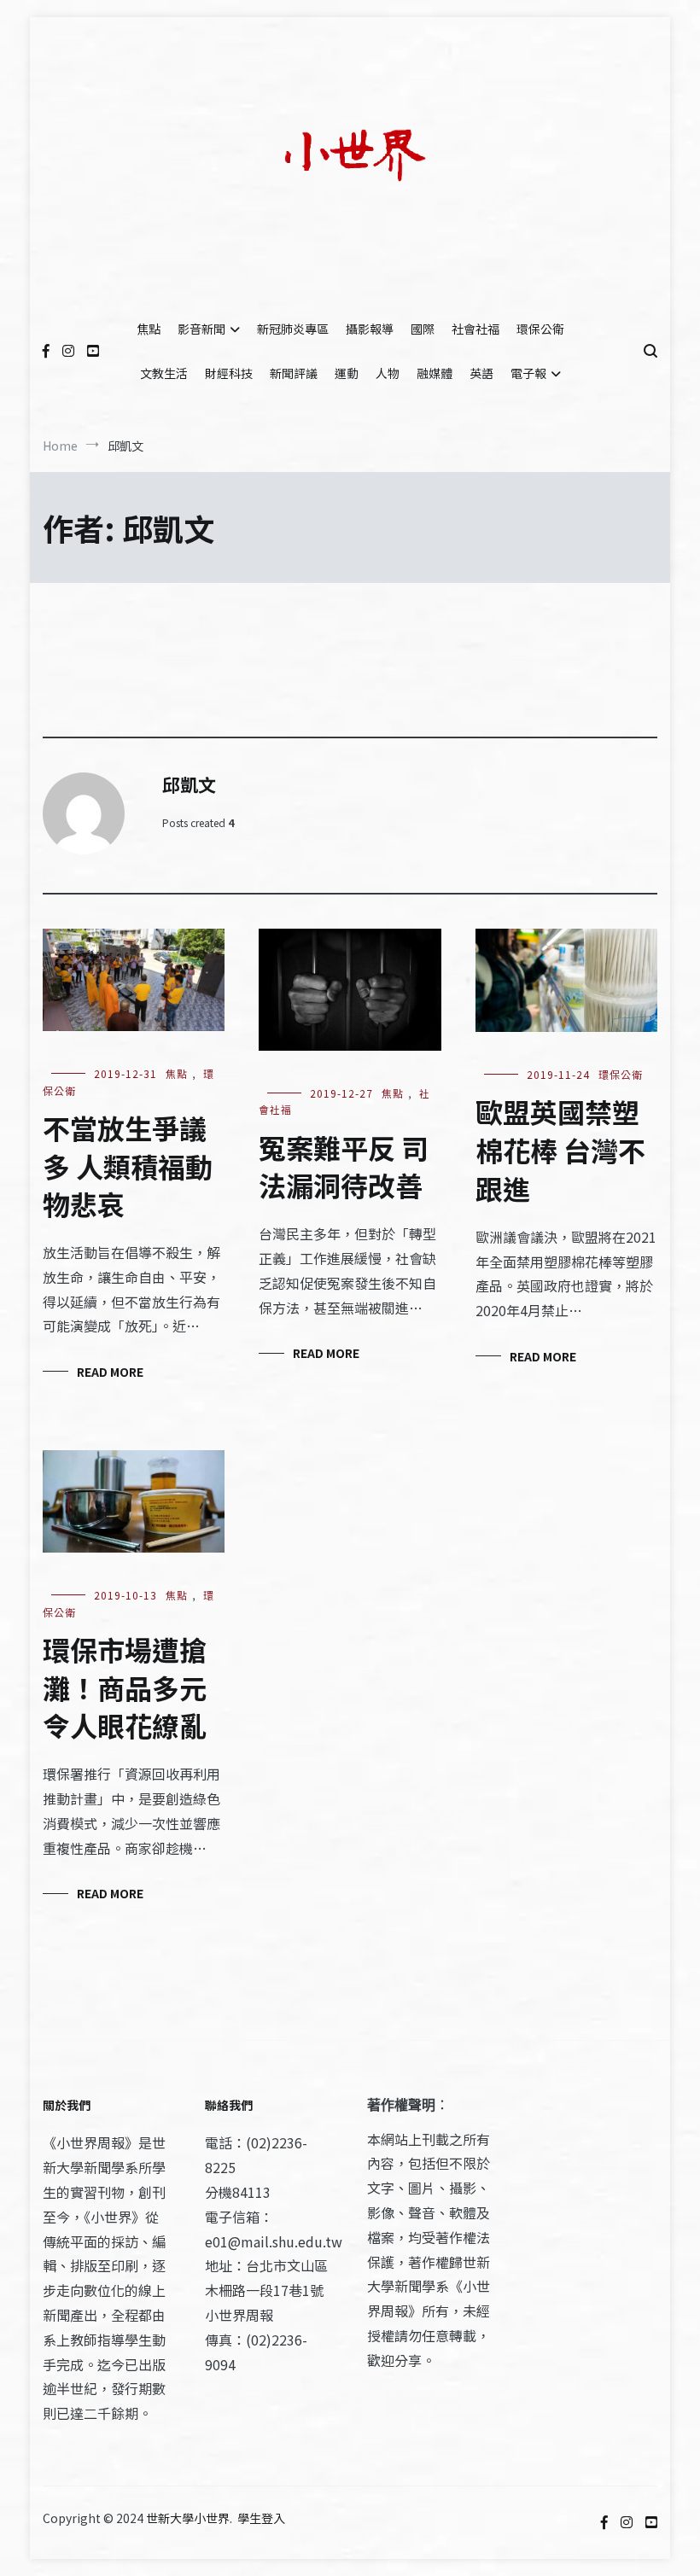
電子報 (528, 373)
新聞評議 (294, 373)
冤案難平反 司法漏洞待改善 (344, 1166)
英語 (481, 373)
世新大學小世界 (188, 2518)
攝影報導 (370, 329)
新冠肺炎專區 (293, 329)
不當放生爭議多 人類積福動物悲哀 (128, 1166)
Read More (110, 1372)
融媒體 (435, 373)
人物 (388, 373)
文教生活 (164, 373)
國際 (423, 329)
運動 (347, 373)
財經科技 (229, 373)
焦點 (149, 329)
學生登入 (261, 2518)
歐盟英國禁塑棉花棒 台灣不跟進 (560, 1150)
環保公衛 (540, 329)
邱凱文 (189, 784)
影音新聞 (201, 329)
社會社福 (475, 329)
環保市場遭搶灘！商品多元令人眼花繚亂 (125, 1687)
